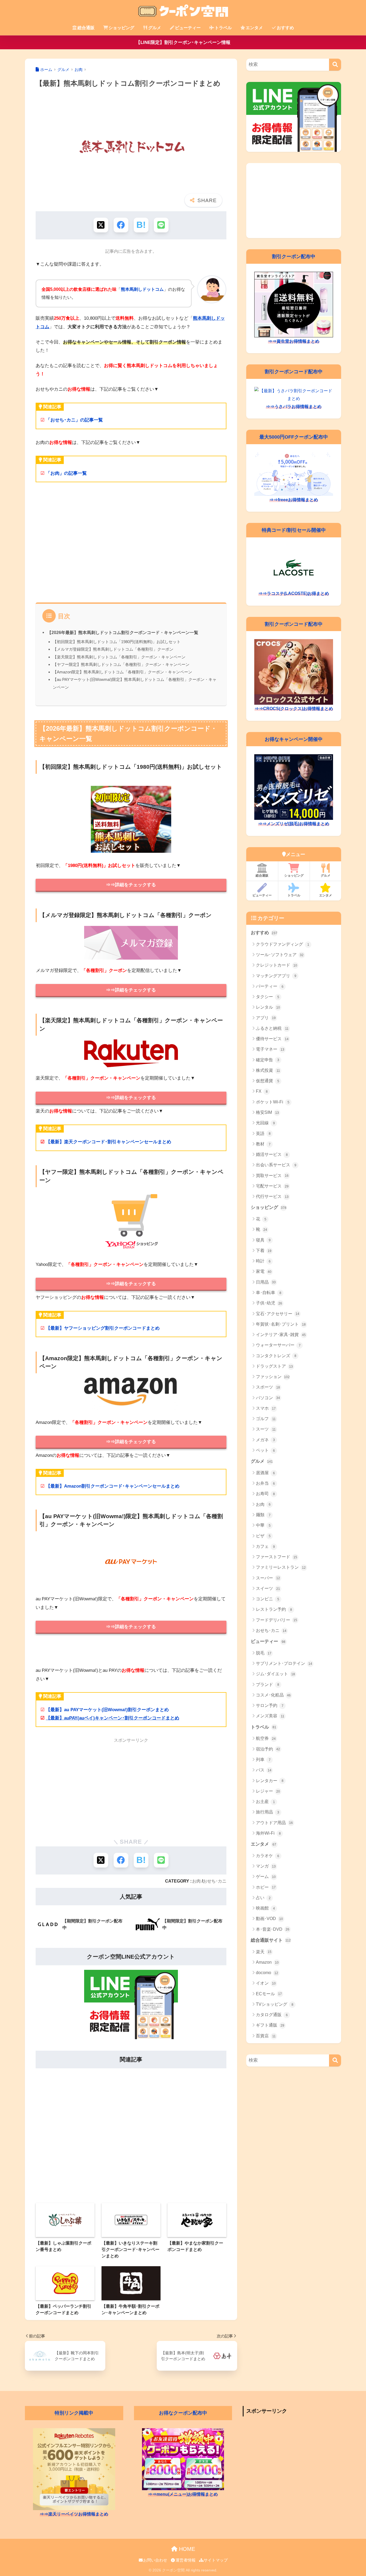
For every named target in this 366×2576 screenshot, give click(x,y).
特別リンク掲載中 (74, 2413)
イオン (266, 1983)
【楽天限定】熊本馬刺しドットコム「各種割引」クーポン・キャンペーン (119, 657)
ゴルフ (266, 1419)
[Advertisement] (131, 546)
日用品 (266, 1282)
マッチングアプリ (276, 976)
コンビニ (268, 1599)
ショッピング (121, 28)
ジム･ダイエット (275, 1674)
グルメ (155, 28)
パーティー (270, 986)
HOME (186, 2549)
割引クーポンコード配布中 (294, 371)
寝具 (263, 1240)
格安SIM (267, 1112)
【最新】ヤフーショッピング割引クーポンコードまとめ (103, 1328)
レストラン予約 (274, 1609)
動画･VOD (269, 1919)
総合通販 (86, 28)
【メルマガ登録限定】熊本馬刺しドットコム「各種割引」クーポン (113, 649)
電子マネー (270, 1049)
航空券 (266, 1738)
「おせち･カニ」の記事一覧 (74, 420)
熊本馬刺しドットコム (142, 289)
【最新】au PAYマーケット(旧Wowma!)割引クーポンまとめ (107, 1710)
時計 (263, 1261)
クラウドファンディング (283, 944)
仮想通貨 (268, 1081)
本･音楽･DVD (273, 1929)
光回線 (265, 1123)
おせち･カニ (215, 1881)
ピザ (263, 1536)
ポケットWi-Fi (273, 1102)
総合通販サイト (271, 1940)
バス (264, 1770)
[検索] (335, 65)
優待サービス (272, 1039)
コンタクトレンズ (276, 1356)
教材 (263, 1144)
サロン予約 (270, 1705)
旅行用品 (268, 1812)
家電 (264, 1271)
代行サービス (272, 1196)
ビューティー (188, 28)
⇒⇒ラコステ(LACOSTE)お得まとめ (294, 593)
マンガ (266, 1866)
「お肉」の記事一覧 (66, 473)
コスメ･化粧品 (273, 1695)
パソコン (268, 1398)
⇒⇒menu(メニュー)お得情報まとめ (183, 2494)
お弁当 (265, 1483)
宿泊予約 (268, 1749)
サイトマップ (216, 2560)
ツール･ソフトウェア (280, 955)
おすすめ (285, 28)
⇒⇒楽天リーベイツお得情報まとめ (74, 2514)
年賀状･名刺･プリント (281, 1324)
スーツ (266, 1429)
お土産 (265, 1802)
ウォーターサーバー (278, 1345)
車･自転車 (269, 1293)
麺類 (263, 1515)
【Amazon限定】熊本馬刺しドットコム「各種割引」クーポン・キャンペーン (122, 672)
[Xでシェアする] (101, 225)
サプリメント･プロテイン (284, 1663)
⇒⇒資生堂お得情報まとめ (294, 341)
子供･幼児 (269, 1303)
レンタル (268, 1007)
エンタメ (254, 28)
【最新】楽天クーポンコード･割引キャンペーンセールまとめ (109, 1142)
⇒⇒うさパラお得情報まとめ (294, 407)
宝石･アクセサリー (278, 1314)
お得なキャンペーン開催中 (294, 739)
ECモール (269, 1994)
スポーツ (268, 1387)
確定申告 (268, 1060)
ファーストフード (277, 1557)
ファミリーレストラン (281, 1567)
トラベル (223, 28)
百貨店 (266, 2036)
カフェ (265, 1546)
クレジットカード (277, 965)
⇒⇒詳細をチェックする (131, 885)
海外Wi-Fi (268, 1833)
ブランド (268, 1685)
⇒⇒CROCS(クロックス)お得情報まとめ (294, 709)
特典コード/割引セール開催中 (294, 530)
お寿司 (265, 1494)
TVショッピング (275, 2004)
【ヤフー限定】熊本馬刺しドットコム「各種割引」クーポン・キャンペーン (121, 664)
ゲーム (266, 1877)
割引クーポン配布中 (294, 256)
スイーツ (268, 1588)
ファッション (273, 1377)
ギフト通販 (270, 2025)
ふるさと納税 (272, 1028)
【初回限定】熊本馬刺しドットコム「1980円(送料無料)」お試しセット (117, 642)
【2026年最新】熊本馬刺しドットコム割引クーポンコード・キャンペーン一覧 (123, 632)
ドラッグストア (274, 1366)
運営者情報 (185, 2560)
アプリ (266, 1018)
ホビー (266, 1887)
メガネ (265, 1440)
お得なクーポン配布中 (183, 2413)
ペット (265, 1450)
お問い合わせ (155, 2560)
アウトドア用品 (274, 1823)
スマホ (266, 1408)
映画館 (265, 1908)
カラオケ (268, 1856)
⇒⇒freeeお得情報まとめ (294, 500)
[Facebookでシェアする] (121, 225)
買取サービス (272, 1176)
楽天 (264, 1952)
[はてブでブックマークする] (141, 225)
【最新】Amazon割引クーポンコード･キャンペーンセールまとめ (113, 1486)
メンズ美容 (270, 1716)
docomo (267, 1973)
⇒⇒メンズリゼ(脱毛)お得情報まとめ (294, 824)
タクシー (268, 997)
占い (263, 1898)
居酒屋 (265, 1473)
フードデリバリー (277, 1620)
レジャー (268, 1791)
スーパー (268, 1578)
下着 (264, 1251)
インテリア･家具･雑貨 (281, 1335)
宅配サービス (272, 1186)
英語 (263, 1134)
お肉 (196, 1881)
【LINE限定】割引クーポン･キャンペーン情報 (183, 42)
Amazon (267, 1962)
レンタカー (270, 1781)
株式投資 (268, 1070)
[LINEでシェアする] (161, 225)
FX (262, 1091)
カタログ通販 (272, 2015)
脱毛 (264, 1653)
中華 (263, 1525)
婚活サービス (272, 1154)
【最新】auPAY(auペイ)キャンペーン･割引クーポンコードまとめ (113, 1718)
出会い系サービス (276, 1165)
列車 (263, 1760)
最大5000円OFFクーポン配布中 (294, 437)
